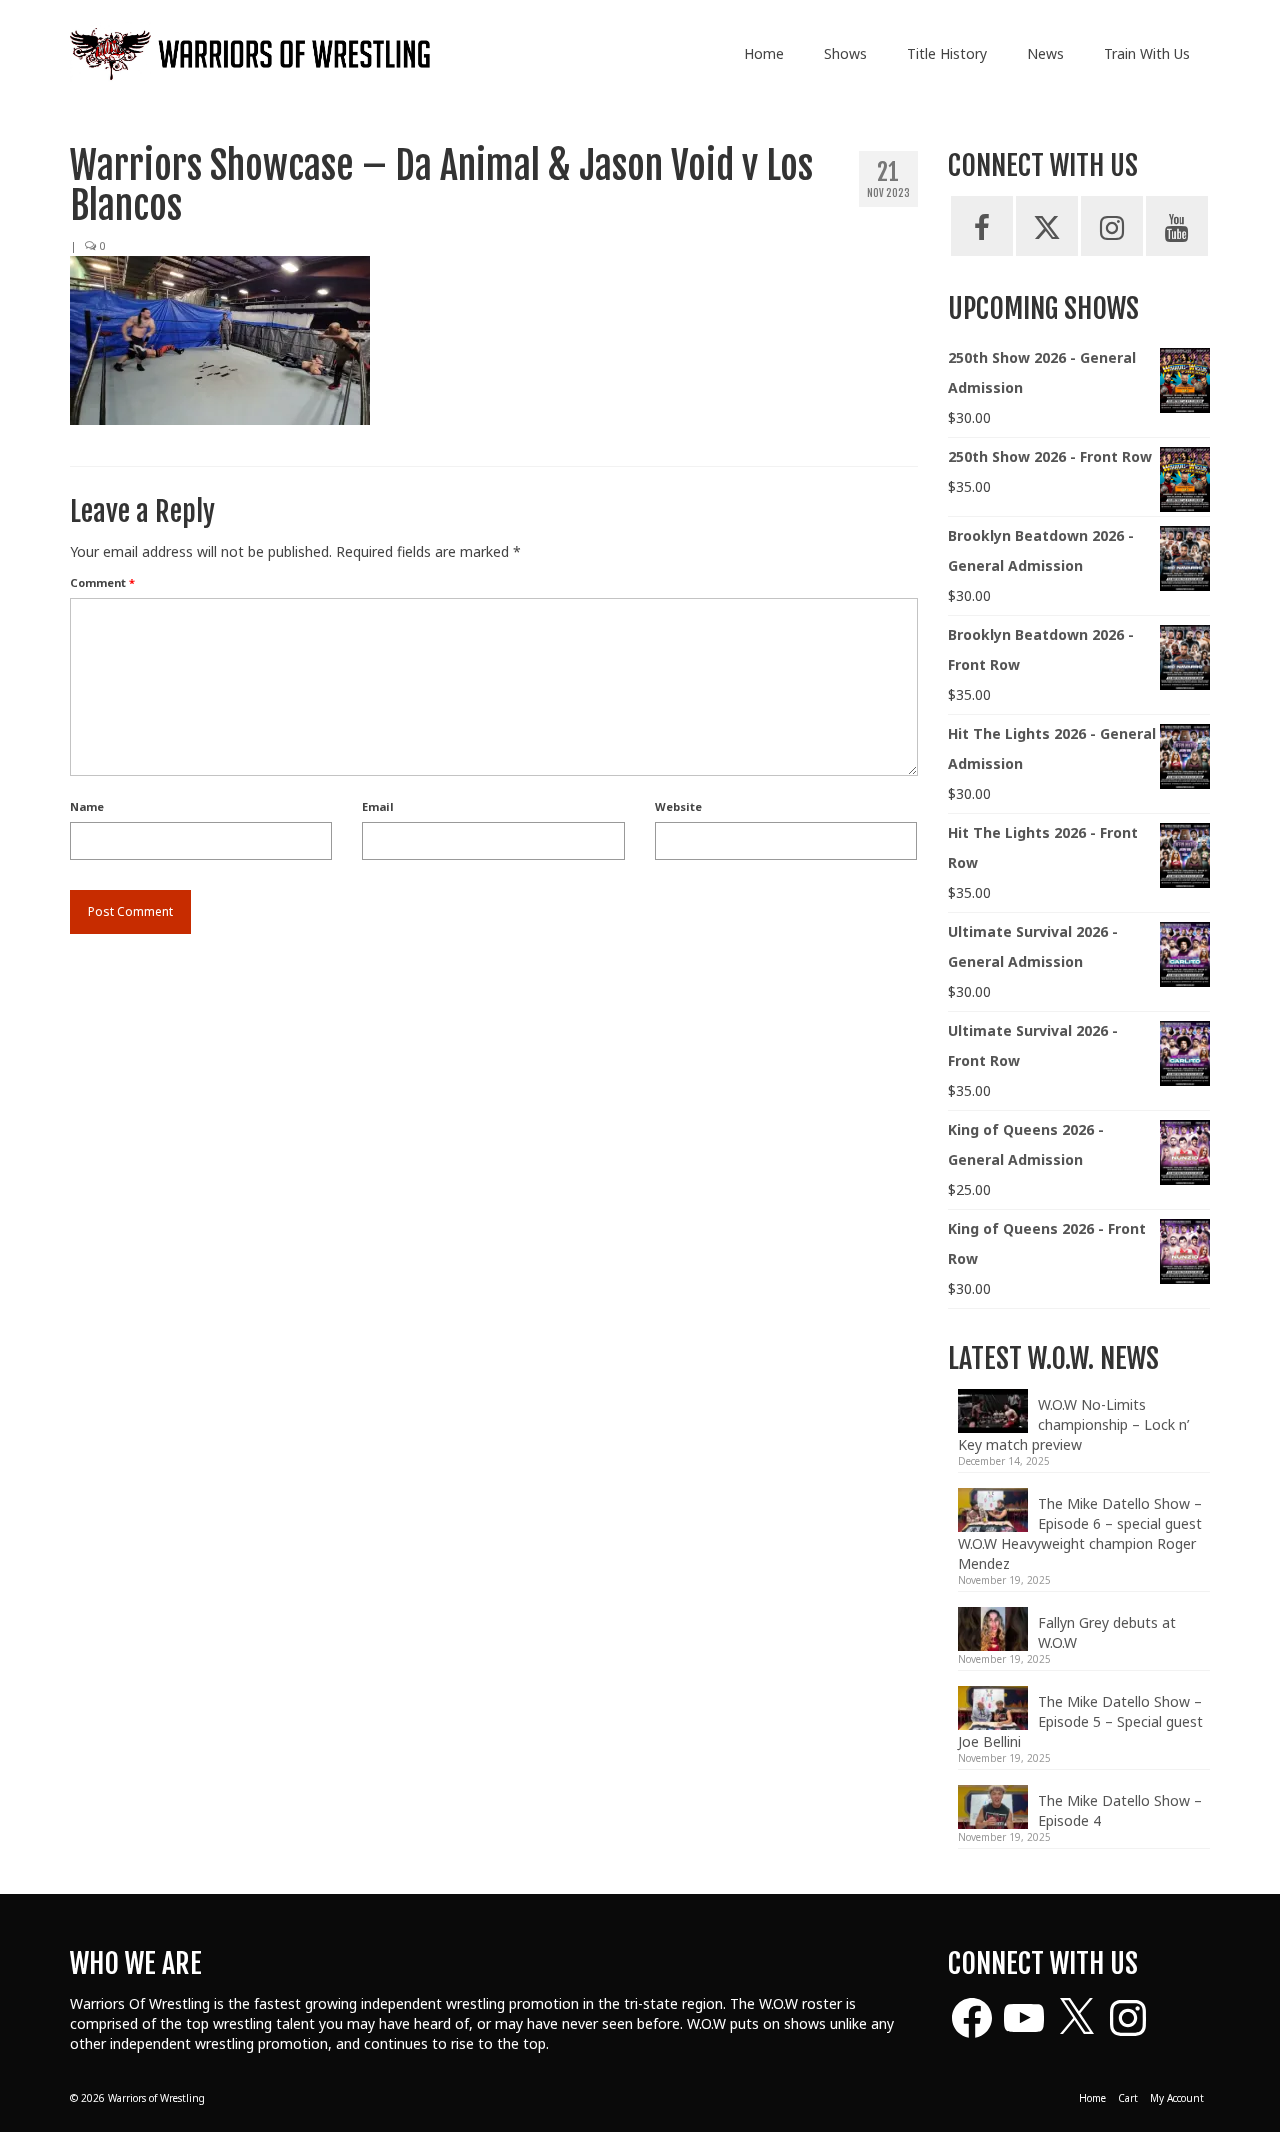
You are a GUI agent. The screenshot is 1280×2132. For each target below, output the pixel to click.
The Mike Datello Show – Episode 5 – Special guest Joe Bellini (1080, 1721)
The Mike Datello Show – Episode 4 (1120, 1810)
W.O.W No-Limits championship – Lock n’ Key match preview (1073, 1424)
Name (87, 806)
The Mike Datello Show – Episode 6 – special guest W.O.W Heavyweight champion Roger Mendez (1080, 1533)
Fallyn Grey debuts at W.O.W (1107, 1632)
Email (378, 806)
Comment (102, 582)
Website (678, 806)
